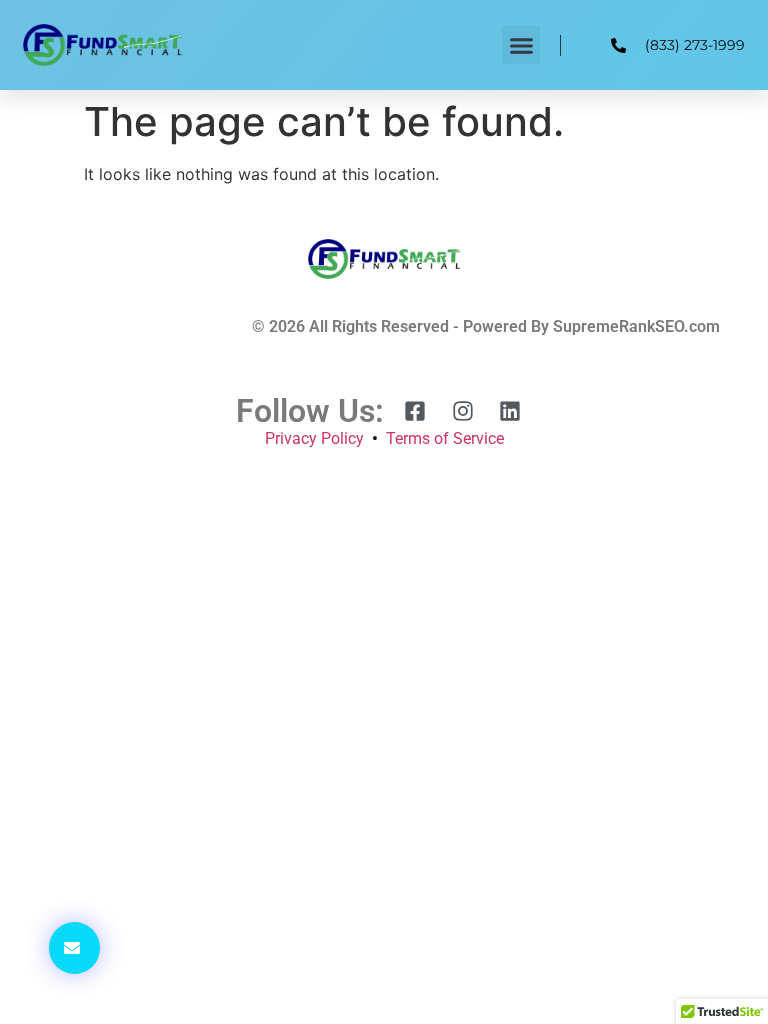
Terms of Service (445, 438)
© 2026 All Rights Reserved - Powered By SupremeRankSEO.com (486, 326)
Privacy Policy (314, 438)
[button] (521, 45)
